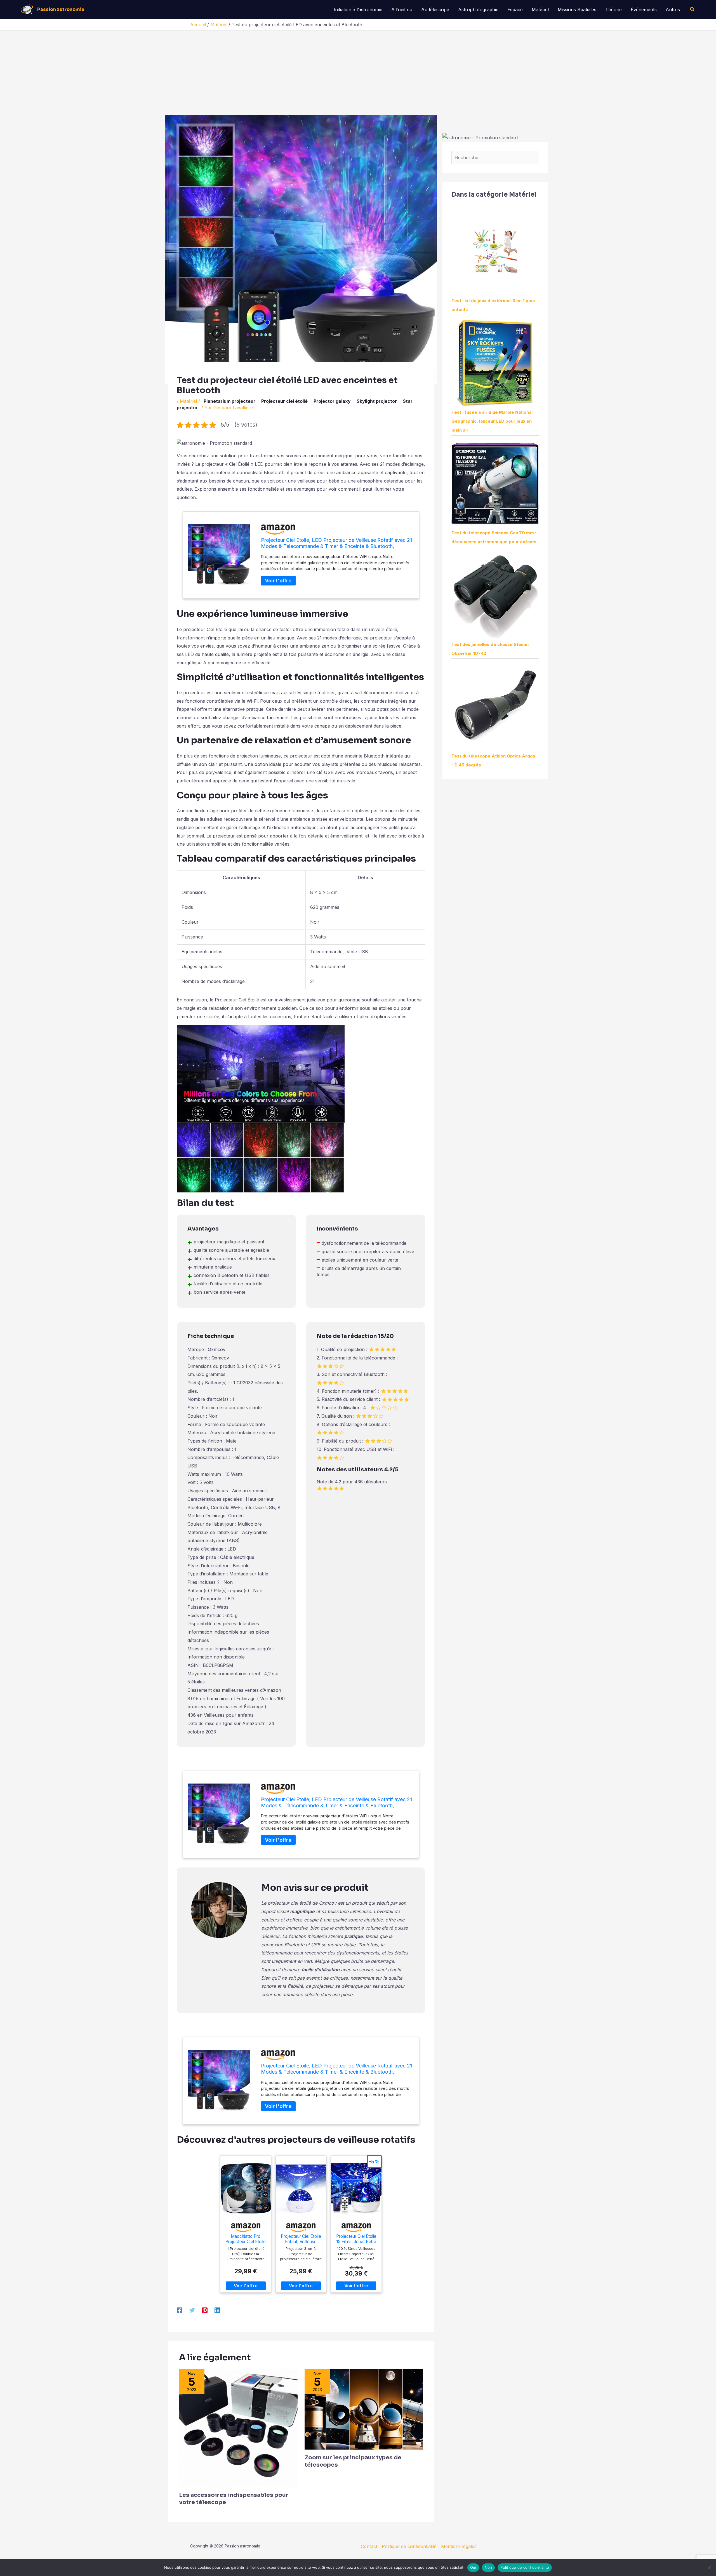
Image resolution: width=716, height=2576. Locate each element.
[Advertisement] (358, 73)
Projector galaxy (332, 401)
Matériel (540, 10)
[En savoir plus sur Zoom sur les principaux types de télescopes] (364, 2409)
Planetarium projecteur (229, 401)
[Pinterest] (205, 2310)
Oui (473, 2567)
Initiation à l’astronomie (358, 10)
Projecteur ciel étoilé (284, 401)
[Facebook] (180, 2310)
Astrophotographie (478, 10)
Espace (515, 10)
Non (488, 2567)
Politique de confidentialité (409, 2546)
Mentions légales (459, 2546)
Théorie (613, 10)
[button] (693, 9)
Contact (369, 2546)
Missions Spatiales (577, 10)
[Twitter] (192, 2310)
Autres (673, 10)
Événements (644, 10)
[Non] (709, 2568)
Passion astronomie (61, 9)
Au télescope (435, 10)
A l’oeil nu (402, 10)
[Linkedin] (217, 2310)
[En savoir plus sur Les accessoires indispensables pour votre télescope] (238, 2427)
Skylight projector (377, 401)
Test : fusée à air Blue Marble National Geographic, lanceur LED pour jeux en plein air (492, 421)
